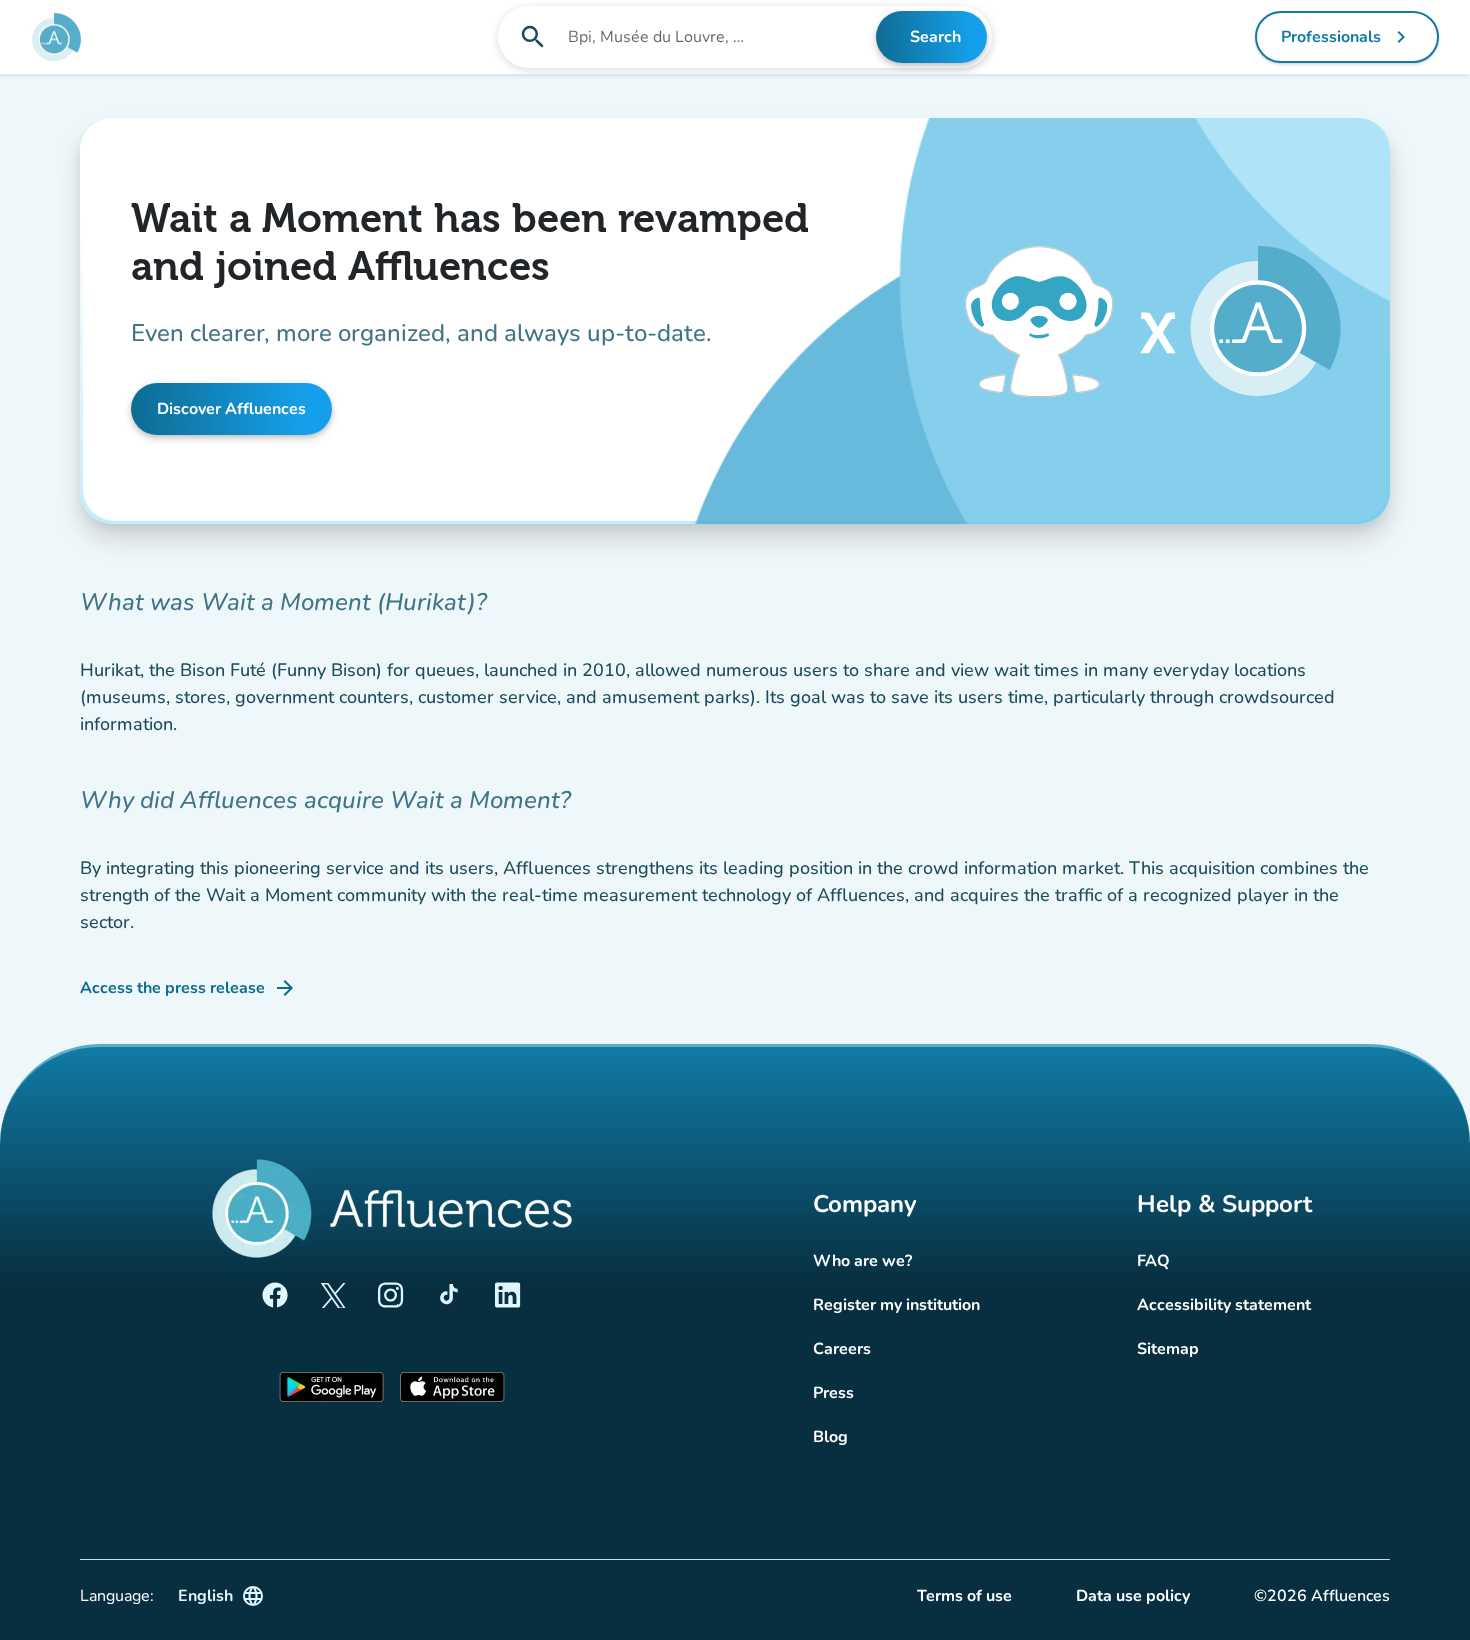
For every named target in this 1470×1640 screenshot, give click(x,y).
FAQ (1153, 1261)
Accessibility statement (1224, 1305)
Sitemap (1168, 1349)
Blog (830, 1437)
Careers (842, 1349)
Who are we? (862, 1261)
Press (833, 1393)
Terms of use (964, 1596)
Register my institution (896, 1305)
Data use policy (1133, 1596)
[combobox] (720, 37)
